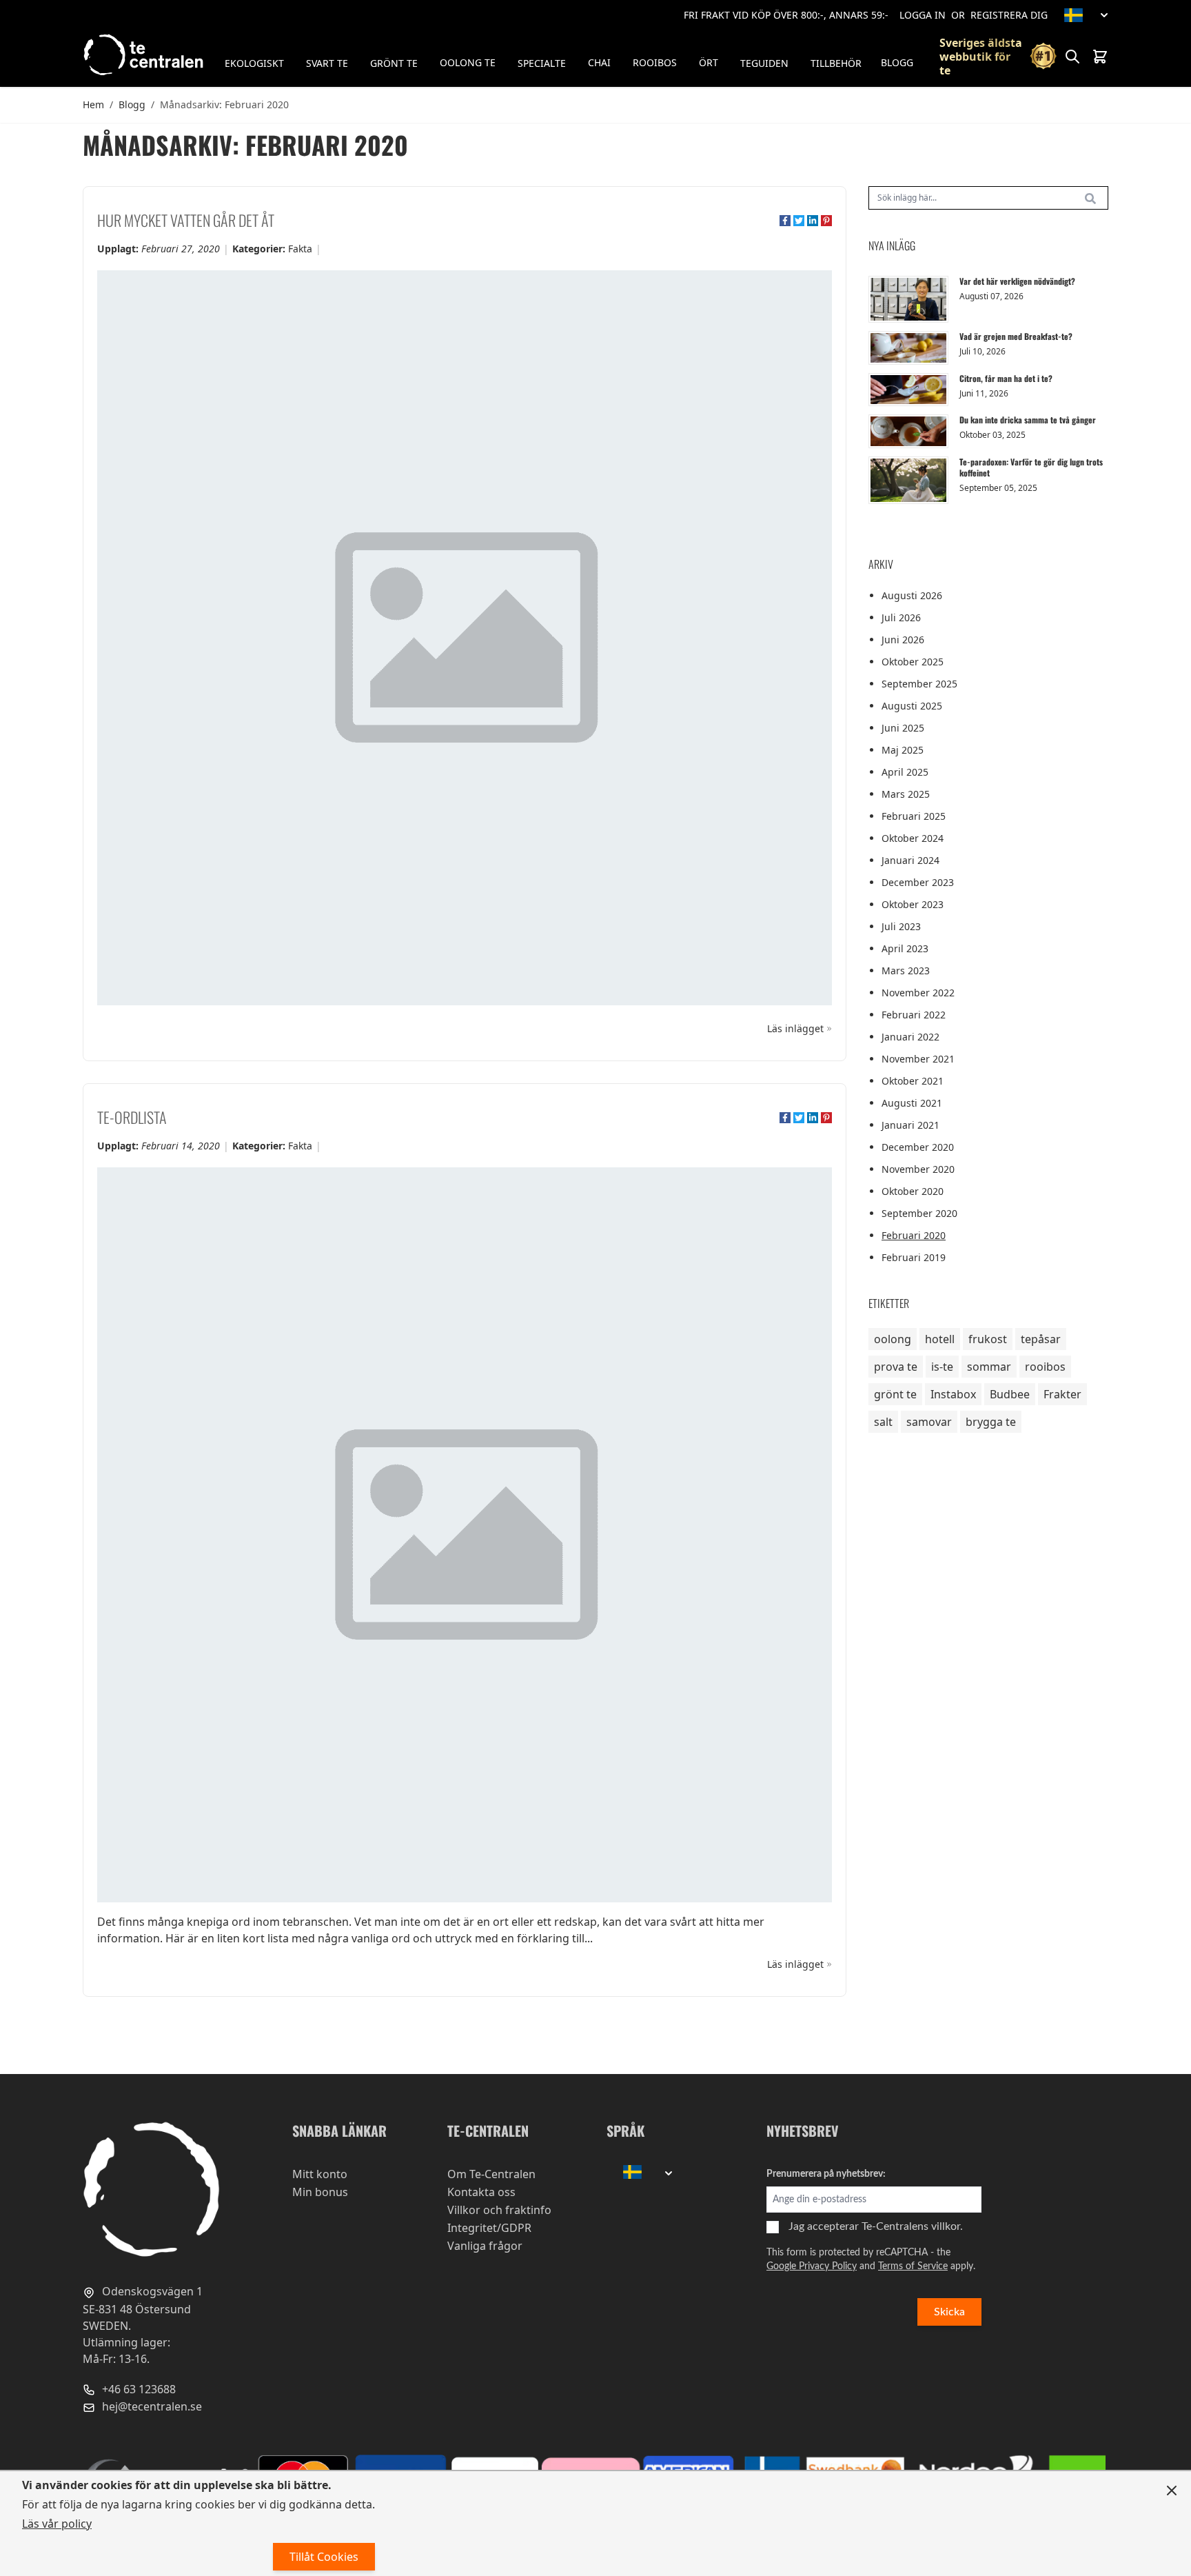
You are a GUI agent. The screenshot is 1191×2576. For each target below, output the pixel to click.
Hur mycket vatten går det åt (186, 220)
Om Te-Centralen (491, 2174)
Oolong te (468, 62)
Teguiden (764, 63)
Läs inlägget (795, 1028)
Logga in (923, 15)
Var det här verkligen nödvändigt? (1017, 281)
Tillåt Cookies (324, 2557)
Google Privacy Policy (812, 2266)
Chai (599, 62)
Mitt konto (320, 2174)
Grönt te (394, 63)
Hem (93, 104)
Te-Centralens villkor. (912, 2226)
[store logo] (145, 55)
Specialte (542, 63)
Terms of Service (913, 2266)
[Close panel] (1172, 2491)
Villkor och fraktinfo (499, 2210)
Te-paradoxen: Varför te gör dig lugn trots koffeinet (1031, 467)
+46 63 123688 (138, 2389)
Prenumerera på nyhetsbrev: (826, 2174)
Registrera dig (1009, 15)
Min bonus (320, 2192)
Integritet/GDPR (489, 2228)
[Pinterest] (826, 221)
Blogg (897, 62)
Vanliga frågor (485, 2246)
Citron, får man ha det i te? (1006, 378)
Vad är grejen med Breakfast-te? (1016, 336)
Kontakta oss (481, 2192)
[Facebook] (785, 221)
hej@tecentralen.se (151, 2406)
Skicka (949, 2312)
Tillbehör (836, 63)
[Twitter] (799, 221)
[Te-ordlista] (465, 1535)
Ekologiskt (254, 63)
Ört (709, 62)
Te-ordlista (132, 1117)
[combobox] (988, 198)
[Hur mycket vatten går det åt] (465, 638)
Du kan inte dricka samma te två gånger (1028, 420)
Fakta (300, 249)
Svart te (327, 63)
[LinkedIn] (813, 221)
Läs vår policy (57, 2524)
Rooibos (655, 62)
